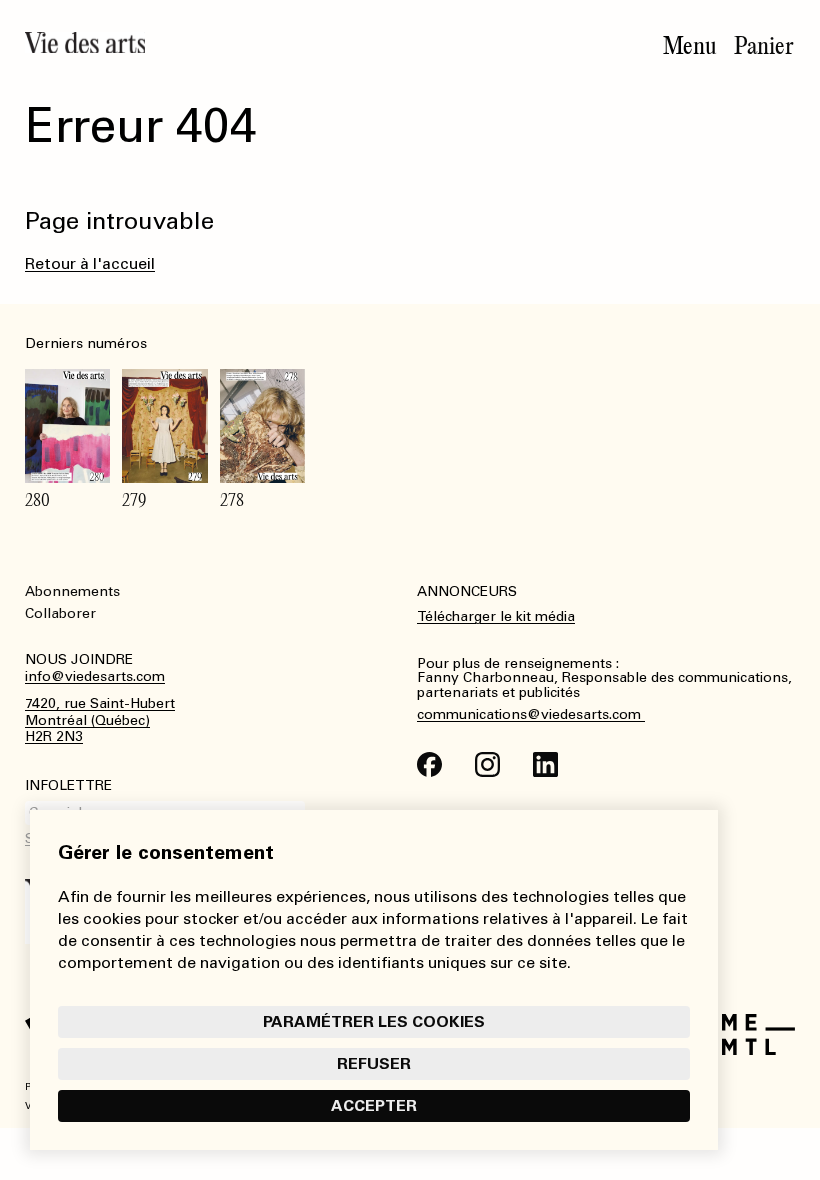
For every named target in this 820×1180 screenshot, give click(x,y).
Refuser (374, 1063)
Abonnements (72, 591)
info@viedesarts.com (95, 677)
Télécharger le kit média (496, 616)
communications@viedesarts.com (531, 715)
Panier (764, 46)
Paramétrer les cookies (374, 1021)
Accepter (374, 1105)
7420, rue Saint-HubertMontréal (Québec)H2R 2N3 (100, 721)
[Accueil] (85, 42)
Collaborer (60, 613)
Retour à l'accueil (90, 263)
